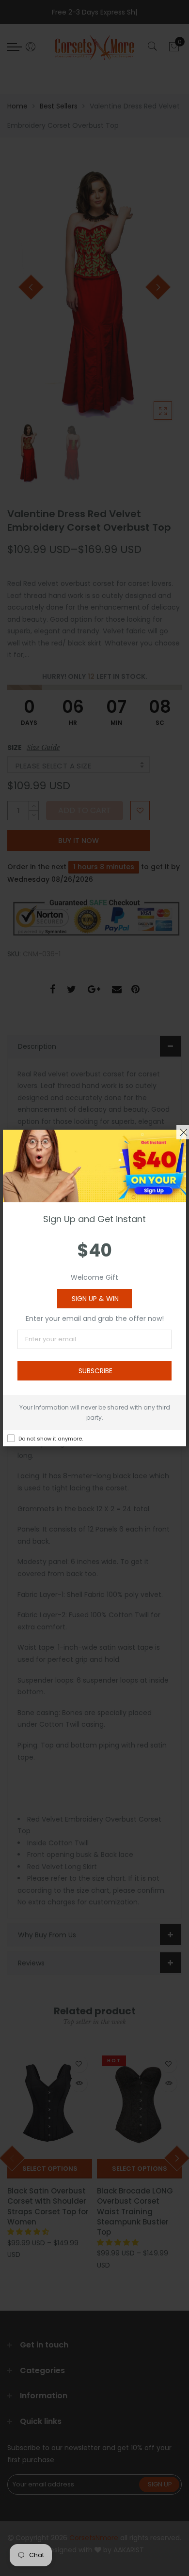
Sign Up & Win (95, 1299)
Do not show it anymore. (51, 1439)
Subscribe (95, 1371)
